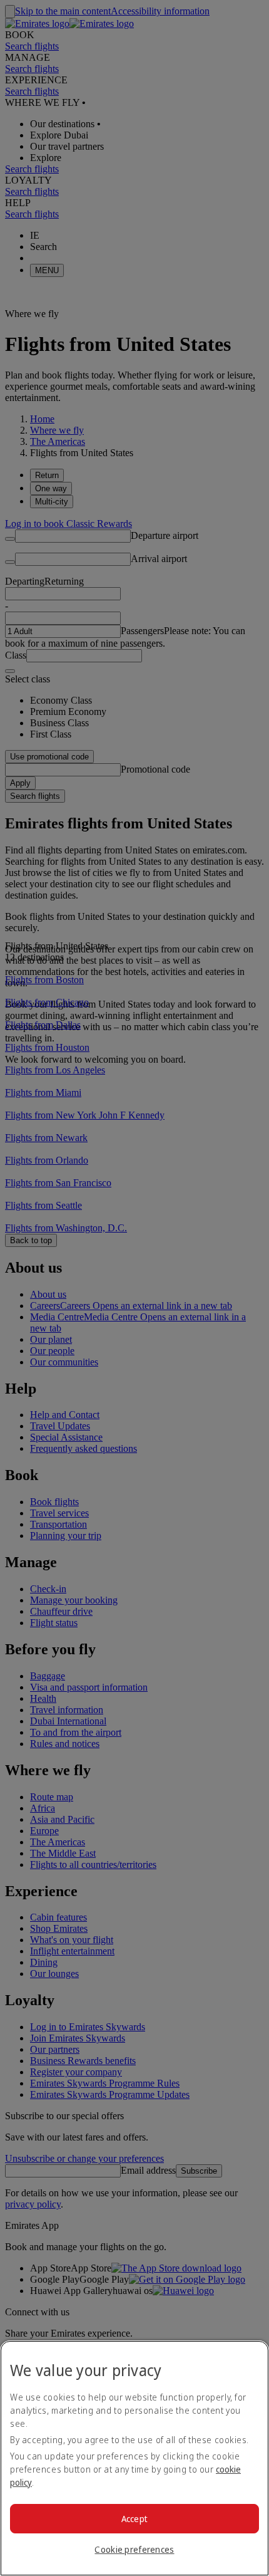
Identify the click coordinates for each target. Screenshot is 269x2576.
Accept (135, 2519)
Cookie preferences (134, 2549)
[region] (134, 2458)
